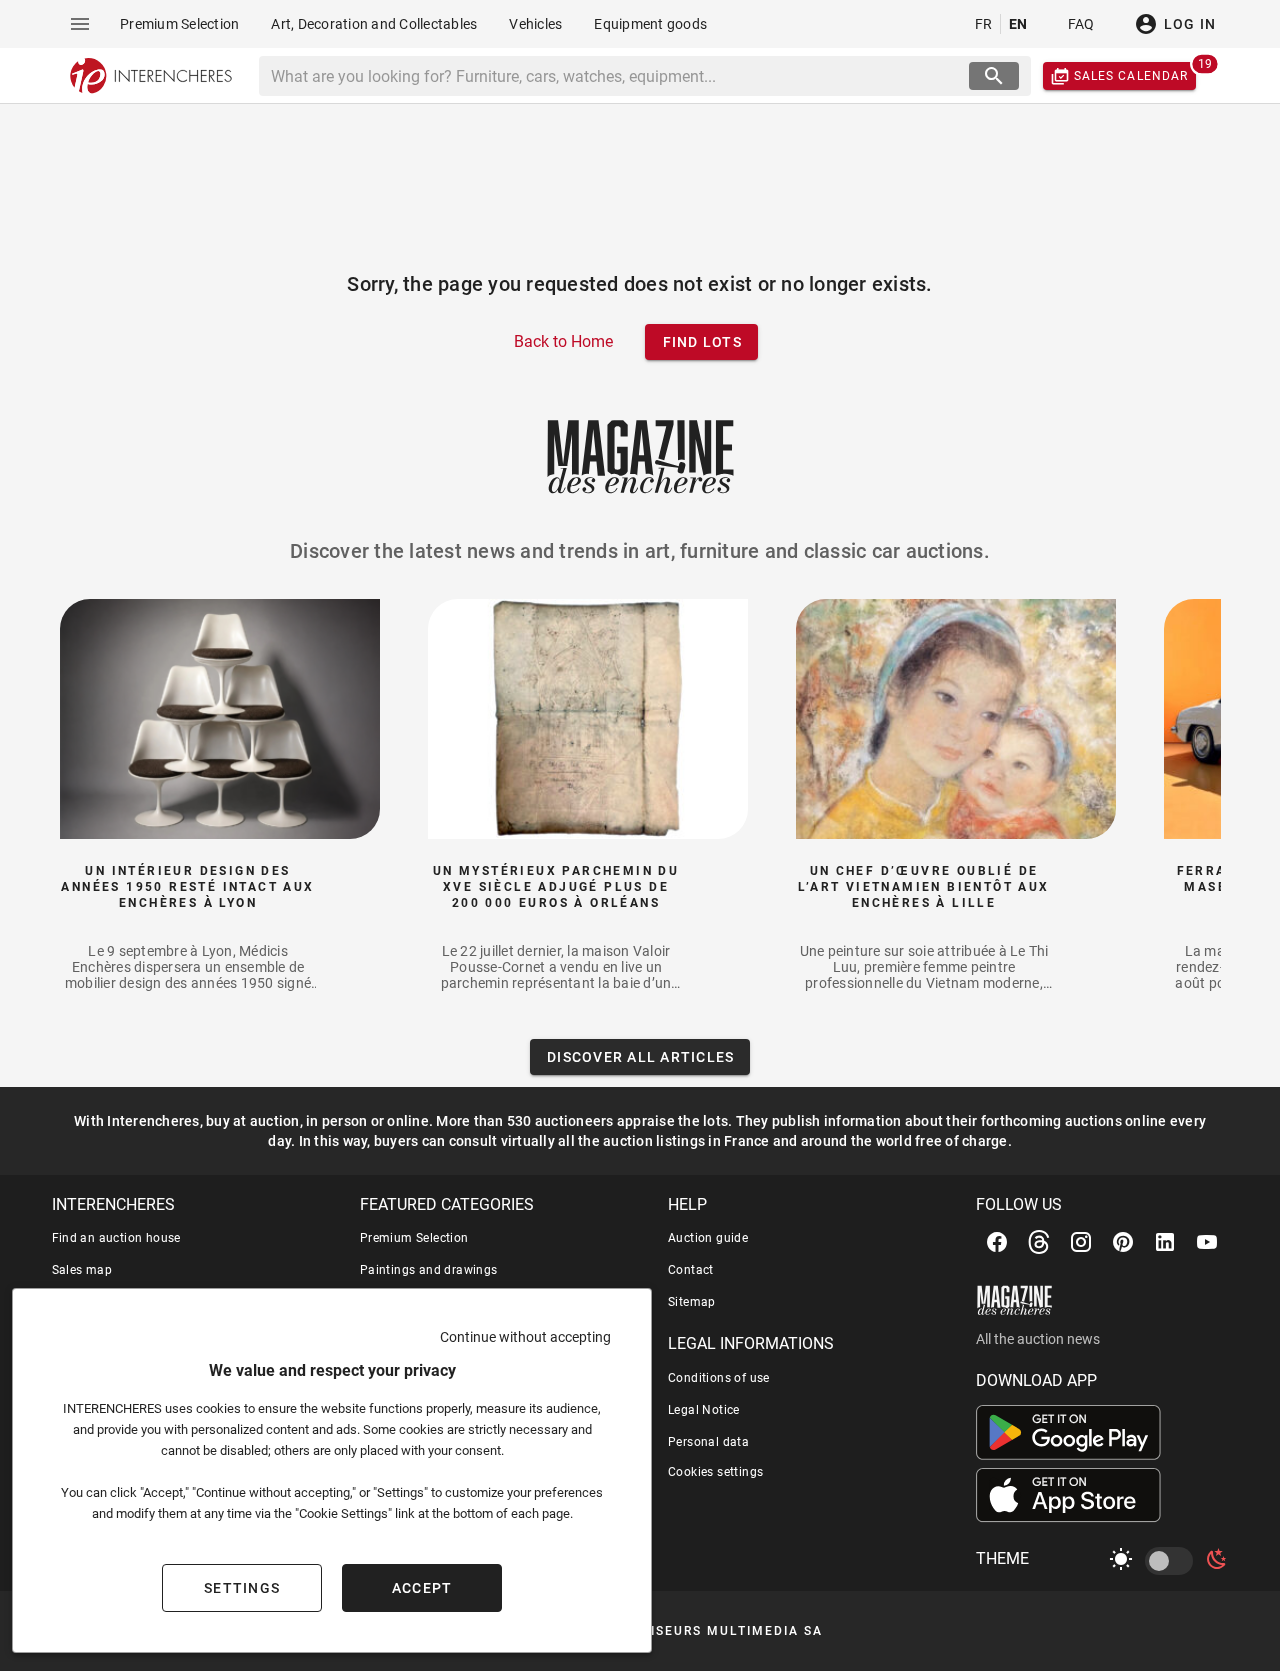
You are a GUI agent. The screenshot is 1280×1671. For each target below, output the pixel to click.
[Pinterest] (1123, 1242)
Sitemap (692, 1302)
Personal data (708, 1442)
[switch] (1173, 1561)
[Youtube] (1207, 1242)
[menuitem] (179, 24)
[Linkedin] (1165, 1242)
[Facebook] (997, 1242)
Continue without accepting (525, 1337)
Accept (422, 1588)
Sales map (82, 1270)
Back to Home (563, 341)
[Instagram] (1081, 1242)
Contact (691, 1270)
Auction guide (708, 1238)
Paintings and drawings (429, 1270)
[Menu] (80, 24)
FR (984, 24)
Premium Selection (414, 1238)
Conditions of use (719, 1378)
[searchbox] (616, 76)
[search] (994, 76)
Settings (242, 1588)
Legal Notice (704, 1410)
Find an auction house (116, 1238)
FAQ (1081, 24)
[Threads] (1039, 1242)
